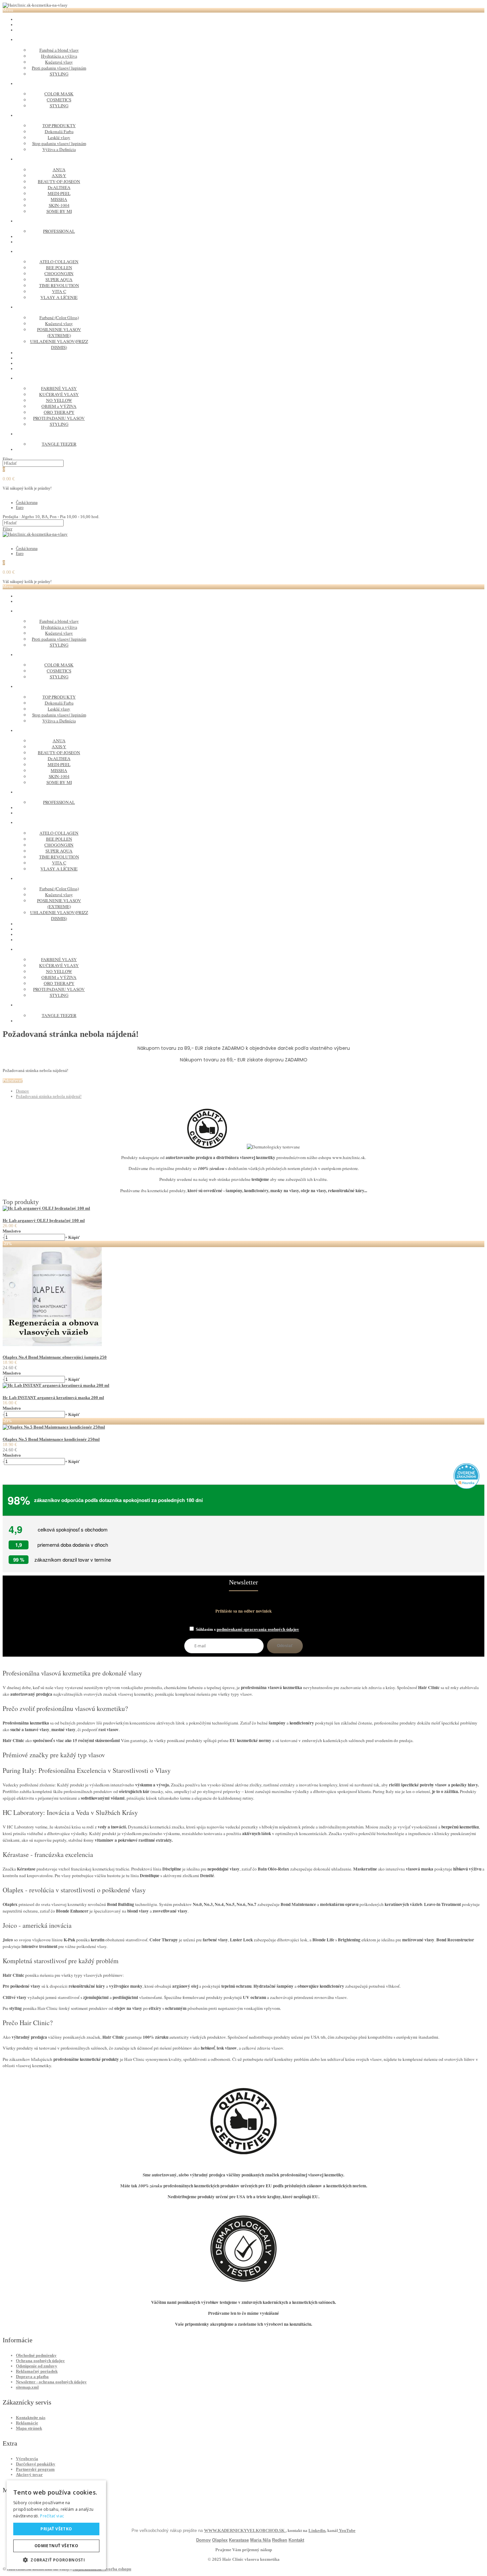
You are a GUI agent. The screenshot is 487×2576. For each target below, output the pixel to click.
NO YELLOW (59, 400)
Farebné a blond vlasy (59, 50)
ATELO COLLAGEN (59, 262)
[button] (56, 2560)
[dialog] (56, 2525)
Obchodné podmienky (36, 2355)
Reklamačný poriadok (37, 2371)
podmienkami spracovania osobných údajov (258, 1629)
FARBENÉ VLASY (59, 388)
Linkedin (317, 2530)
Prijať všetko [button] (56, 2529)
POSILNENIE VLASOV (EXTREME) (59, 332)
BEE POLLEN (59, 267)
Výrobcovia (27, 2459)
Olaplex (220, 2540)
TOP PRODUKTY (59, 125)
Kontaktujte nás (31, 2418)
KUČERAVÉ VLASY (59, 394)
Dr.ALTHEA (59, 187)
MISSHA (59, 199)
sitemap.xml (27, 2387)
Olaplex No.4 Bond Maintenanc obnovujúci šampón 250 (55, 1357)
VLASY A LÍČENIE (59, 297)
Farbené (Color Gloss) (59, 317)
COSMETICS (59, 100)
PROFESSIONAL (59, 231)
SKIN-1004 (59, 205)
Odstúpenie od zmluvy (37, 2366)
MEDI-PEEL (59, 193)
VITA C (59, 291)
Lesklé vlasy (59, 137)
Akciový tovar (29, 2475)
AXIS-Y (59, 175)
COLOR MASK (59, 94)
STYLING (59, 74)
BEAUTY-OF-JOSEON (59, 181)
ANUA (59, 170)
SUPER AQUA (59, 279)
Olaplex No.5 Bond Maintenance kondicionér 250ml (51, 1439)
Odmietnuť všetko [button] (56, 2546)
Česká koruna (27, 503)
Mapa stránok (29, 2428)
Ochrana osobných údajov (40, 2361)
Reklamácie (27, 2423)
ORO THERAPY (59, 412)
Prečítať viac (52, 2516)
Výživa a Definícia (59, 149)
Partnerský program (35, 2469)
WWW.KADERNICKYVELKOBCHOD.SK (245, 2530)
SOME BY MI (59, 211)
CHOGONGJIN (59, 273)
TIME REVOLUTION (59, 285)
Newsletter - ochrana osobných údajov (51, 2382)
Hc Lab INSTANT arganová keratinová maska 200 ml (53, 1398)
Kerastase (239, 2540)
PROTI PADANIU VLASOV (59, 418)
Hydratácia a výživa (59, 56)
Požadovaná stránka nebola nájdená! (49, 1096)
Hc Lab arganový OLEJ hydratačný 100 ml (44, 1220)
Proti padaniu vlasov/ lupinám (59, 68)
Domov (23, 1091)
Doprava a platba (32, 2377)
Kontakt (296, 2540)
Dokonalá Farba (59, 131)
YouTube (347, 2530)
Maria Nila (260, 2540)
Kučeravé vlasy (59, 62)
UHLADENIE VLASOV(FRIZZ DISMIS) (59, 344)
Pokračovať (13, 1081)
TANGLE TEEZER (59, 444)
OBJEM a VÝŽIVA (59, 406)
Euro (20, 508)
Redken (280, 2540)
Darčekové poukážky (36, 2464)
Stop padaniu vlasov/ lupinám (59, 143)
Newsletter (243, 1582)
